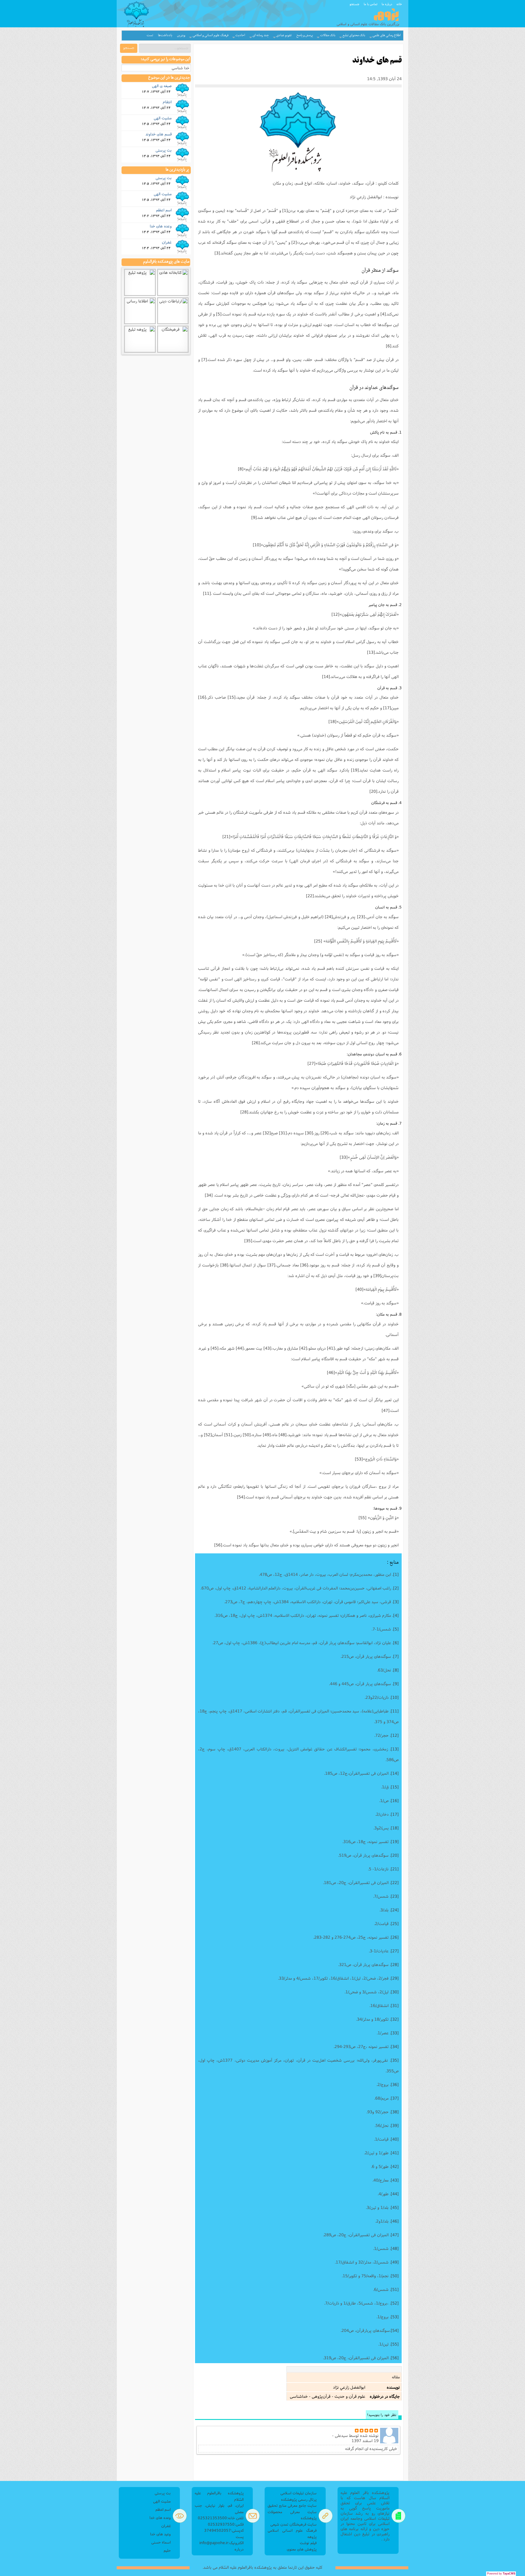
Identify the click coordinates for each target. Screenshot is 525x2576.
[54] (241, 1497)
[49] (267, 1435)
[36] (304, 1265)
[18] (332, 721)
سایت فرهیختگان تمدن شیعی (293, 2524)
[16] (202, 697)
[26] (256, 1043)
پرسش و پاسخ (305, 35)
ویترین (181, 35)
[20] (373, 791)
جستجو (355, 4)
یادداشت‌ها (165, 35)
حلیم (167, 2550)
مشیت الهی (163, 118)
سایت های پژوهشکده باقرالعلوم (166, 262)
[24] (329, 917)
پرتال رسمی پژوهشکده (299, 2499)
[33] (344, 1157)
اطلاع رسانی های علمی (387, 35)
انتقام (167, 102)
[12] (335, 614)
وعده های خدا (161, 226)
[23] (361, 917)
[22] (310, 896)
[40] (359, 1289)
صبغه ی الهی (162, 86)
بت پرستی (164, 150)
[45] (214, 1348)
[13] (371, 652)
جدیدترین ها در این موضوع (169, 78)
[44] (240, 1348)
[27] (311, 1063)
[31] (283, 1133)
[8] (241, 469)
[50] (247, 1435)
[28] (244, 1112)
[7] (204, 359)
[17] (387, 708)
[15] (232, 697)
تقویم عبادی (284, 35)
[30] (309, 1133)
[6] (389, 346)
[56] (218, 1545)
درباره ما (387, 4)
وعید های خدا (160, 2534)
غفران (167, 242)
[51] (228, 1435)
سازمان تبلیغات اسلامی (299, 2493)
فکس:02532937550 (226, 2524)
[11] (207, 593)
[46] (331, 1372)
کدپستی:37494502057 (224, 2530)
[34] (209, 1195)
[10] (257, 545)
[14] (326, 676)
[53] (359, 1459)
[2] (294, 242)
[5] (219, 314)
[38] (224, 1265)
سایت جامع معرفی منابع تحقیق (292, 2505)
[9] (254, 517)
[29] (324, 1133)
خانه (399, 4)
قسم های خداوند (159, 134)
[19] (355, 770)
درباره (239, 2549)
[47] (386, 1410)
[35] (248, 1241)
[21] (226, 837)
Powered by (501, 2574)
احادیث (240, 35)
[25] (318, 941)
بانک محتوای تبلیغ (354, 35)
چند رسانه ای (261, 35)
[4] (383, 314)
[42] (303, 1348)
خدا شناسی (180, 68)
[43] (267, 1348)
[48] (283, 1435)
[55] (362, 1518)
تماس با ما (371, 4)
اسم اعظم (164, 210)
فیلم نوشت (308, 2543)
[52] (208, 1435)
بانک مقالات (328, 35)
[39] (377, 1276)
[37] (271, 1265)
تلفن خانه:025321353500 (221, 2518)
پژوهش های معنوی (302, 2549)
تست (150, 35)
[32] (267, 1133)
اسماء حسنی (161, 2542)
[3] (217, 253)
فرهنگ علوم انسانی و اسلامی (211, 35)
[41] (331, 1348)
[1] (285, 210)
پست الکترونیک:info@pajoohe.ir (221, 2540)
